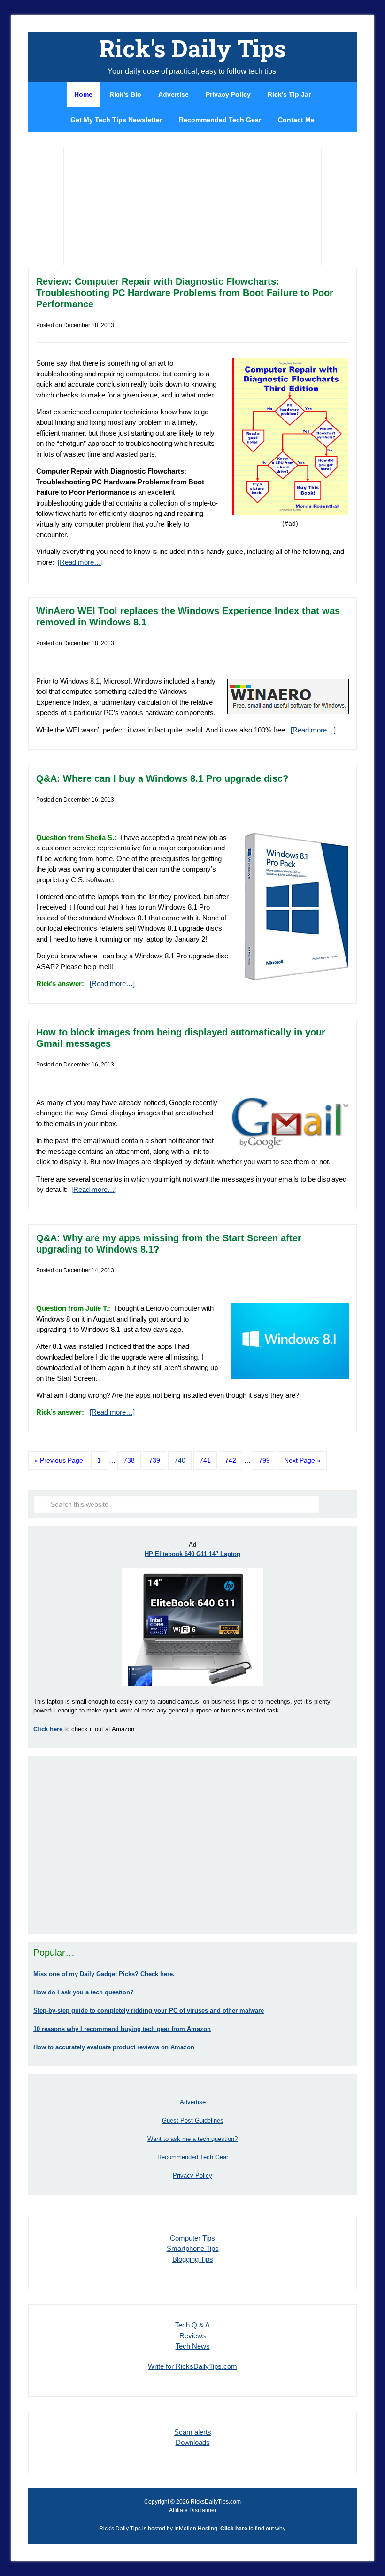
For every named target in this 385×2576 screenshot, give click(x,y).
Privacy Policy (192, 2175)
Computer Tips (192, 2238)
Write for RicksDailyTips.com (192, 2366)
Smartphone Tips (193, 2248)
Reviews (193, 2336)
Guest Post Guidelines (193, 2121)
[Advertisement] (192, 1845)
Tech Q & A (192, 2325)
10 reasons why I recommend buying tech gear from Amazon (122, 2029)
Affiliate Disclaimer (193, 2510)
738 (129, 1460)
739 (154, 1460)
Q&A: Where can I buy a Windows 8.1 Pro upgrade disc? (162, 778)
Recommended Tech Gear (193, 2157)
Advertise (193, 2102)
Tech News (193, 2346)
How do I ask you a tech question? (84, 1992)
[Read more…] (80, 562)
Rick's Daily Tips (192, 48)
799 (264, 1460)
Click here (234, 2529)
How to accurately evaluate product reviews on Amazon (114, 2047)
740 (180, 1460)
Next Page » (302, 1460)
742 (231, 1460)
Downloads (193, 2442)
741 (205, 1460)
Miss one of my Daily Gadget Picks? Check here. (104, 1974)
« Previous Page (59, 1460)
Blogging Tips (193, 2259)
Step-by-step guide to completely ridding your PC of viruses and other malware (149, 2011)
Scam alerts (193, 2432)
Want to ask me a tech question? (192, 2139)
